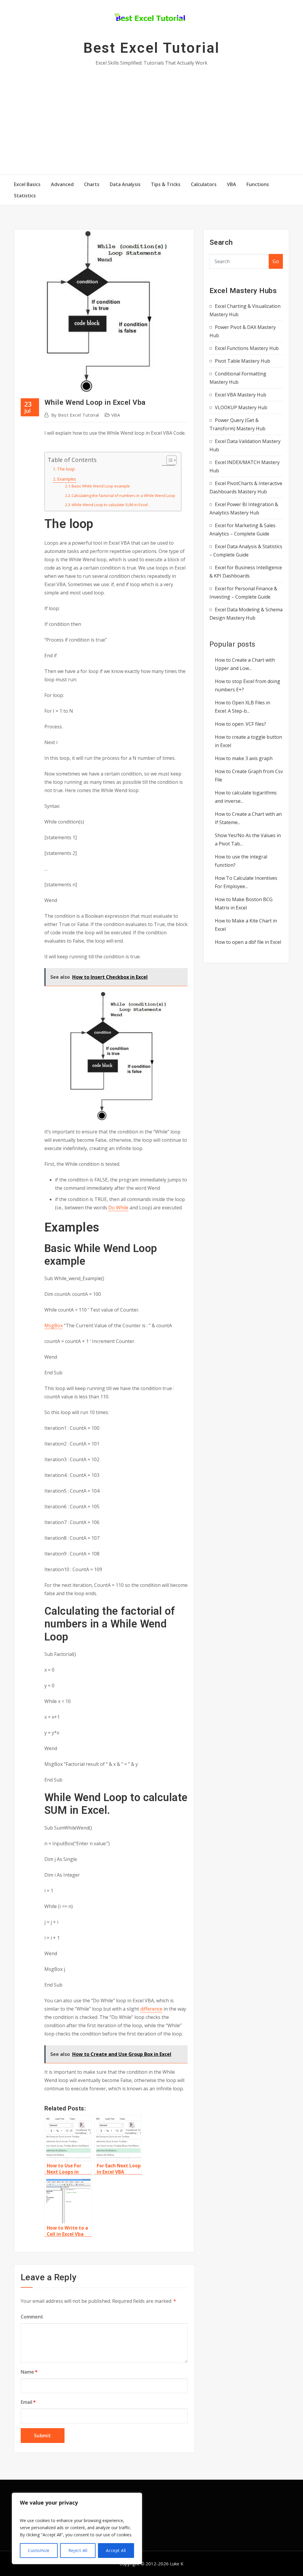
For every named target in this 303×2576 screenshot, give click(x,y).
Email (28, 2402)
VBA (232, 184)
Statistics (25, 196)
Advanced (62, 184)
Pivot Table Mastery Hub (242, 361)
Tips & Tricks (166, 184)
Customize (39, 2550)
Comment (32, 2317)
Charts (92, 184)
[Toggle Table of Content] (169, 460)
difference (151, 2009)
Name (29, 2372)
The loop (66, 469)
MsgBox (54, 1325)
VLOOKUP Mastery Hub (241, 407)
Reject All (78, 2550)
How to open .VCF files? (240, 724)
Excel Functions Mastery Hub (247, 348)
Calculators (204, 184)
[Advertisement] (153, 120)
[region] (77, 2528)
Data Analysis (125, 184)
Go (276, 261)
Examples (67, 479)
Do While (118, 1208)
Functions (258, 184)
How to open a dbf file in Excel (248, 942)
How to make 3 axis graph (244, 758)
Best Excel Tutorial (151, 48)
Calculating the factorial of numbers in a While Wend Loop (123, 495)
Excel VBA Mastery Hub (241, 395)
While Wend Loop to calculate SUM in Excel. (110, 505)
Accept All (116, 2550)
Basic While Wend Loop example (101, 486)
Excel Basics (27, 184)
